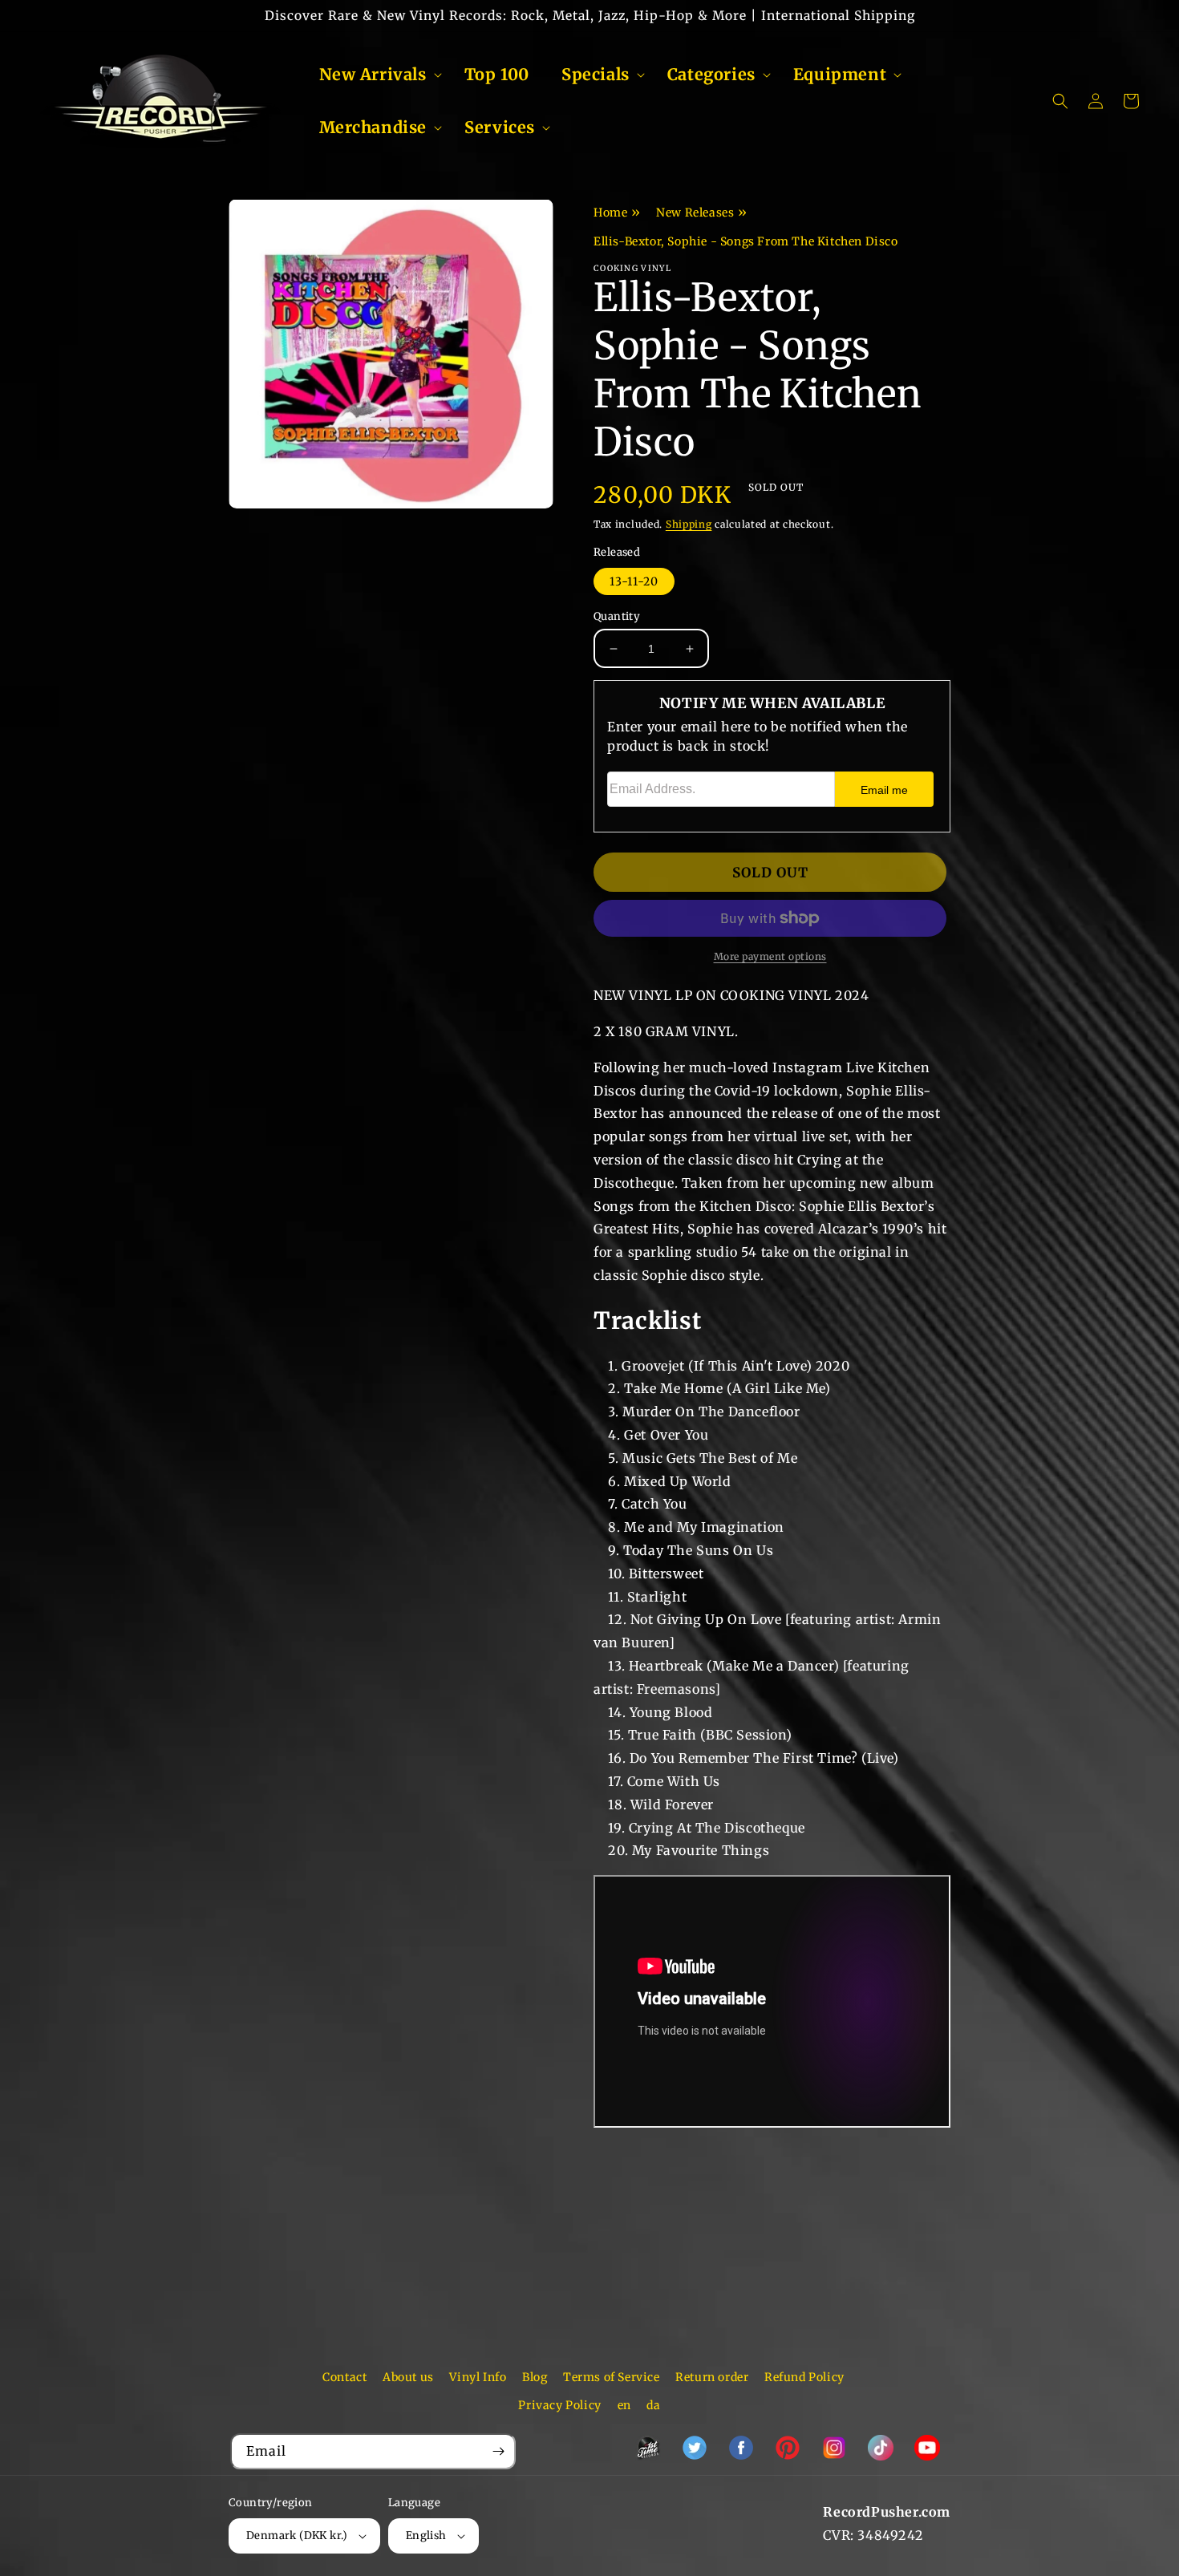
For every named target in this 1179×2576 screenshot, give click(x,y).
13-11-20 (634, 581)
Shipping (689, 524)
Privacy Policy (559, 2405)
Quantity (617, 616)
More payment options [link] (770, 956)
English (426, 2535)
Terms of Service (612, 2377)
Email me (884, 790)
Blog (535, 2377)
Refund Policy (804, 2377)
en (624, 2405)
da (653, 2405)
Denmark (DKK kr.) (297, 2535)
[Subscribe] (498, 2451)
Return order (712, 2377)
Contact (344, 2377)
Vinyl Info (478, 2377)
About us (408, 2377)
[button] (376, 75)
